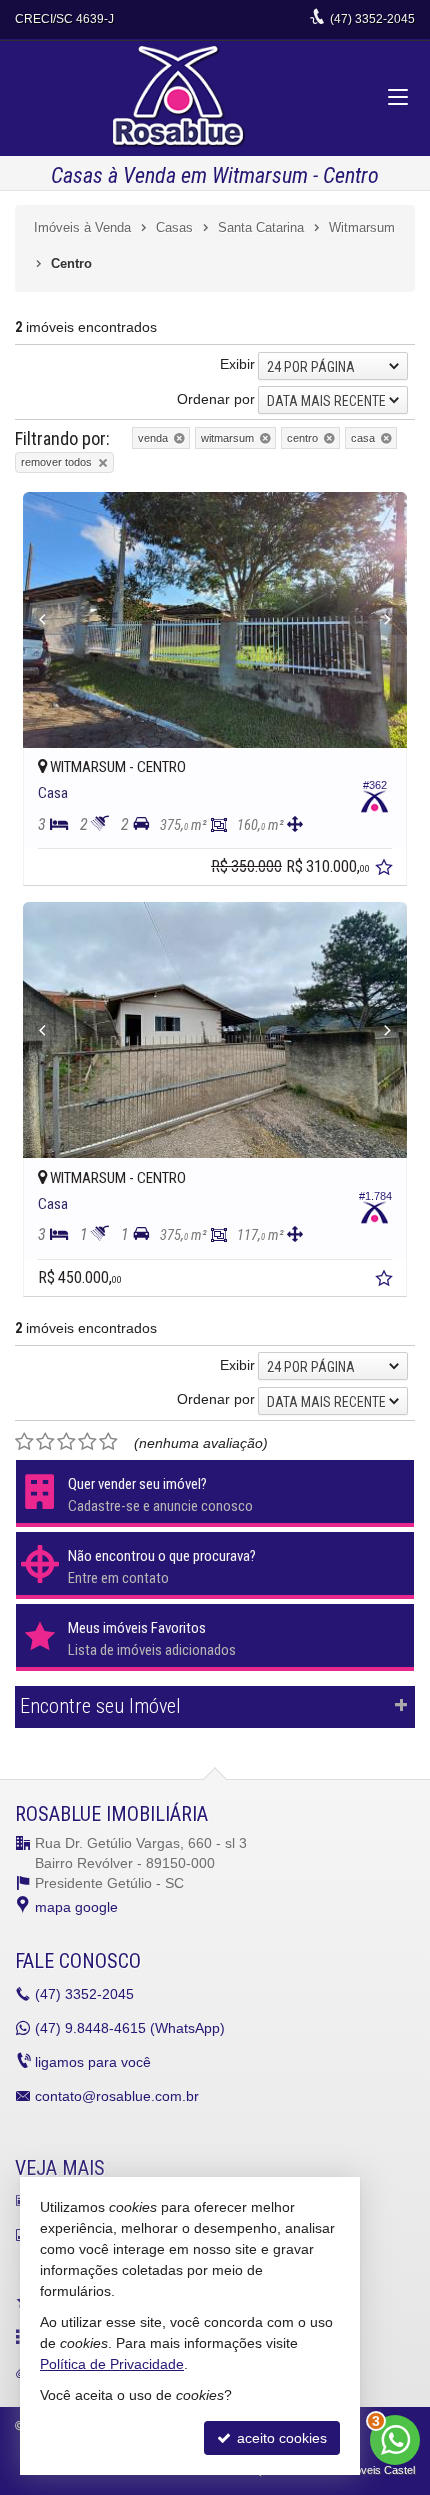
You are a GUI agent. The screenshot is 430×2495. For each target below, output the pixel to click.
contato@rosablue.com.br (117, 2096)
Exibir (237, 364)
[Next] (378, 620)
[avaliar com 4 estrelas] (87, 1442)
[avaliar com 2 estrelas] (45, 1442)
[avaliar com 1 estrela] (24, 1442)
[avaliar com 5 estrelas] (108, 1442)
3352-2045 (372, 19)
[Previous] (52, 620)
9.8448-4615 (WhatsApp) (130, 2028)
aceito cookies (280, 2438)
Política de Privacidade (112, 2364)
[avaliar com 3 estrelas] (66, 1442)
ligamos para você (93, 2062)
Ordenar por (216, 399)
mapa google (76, 1907)
